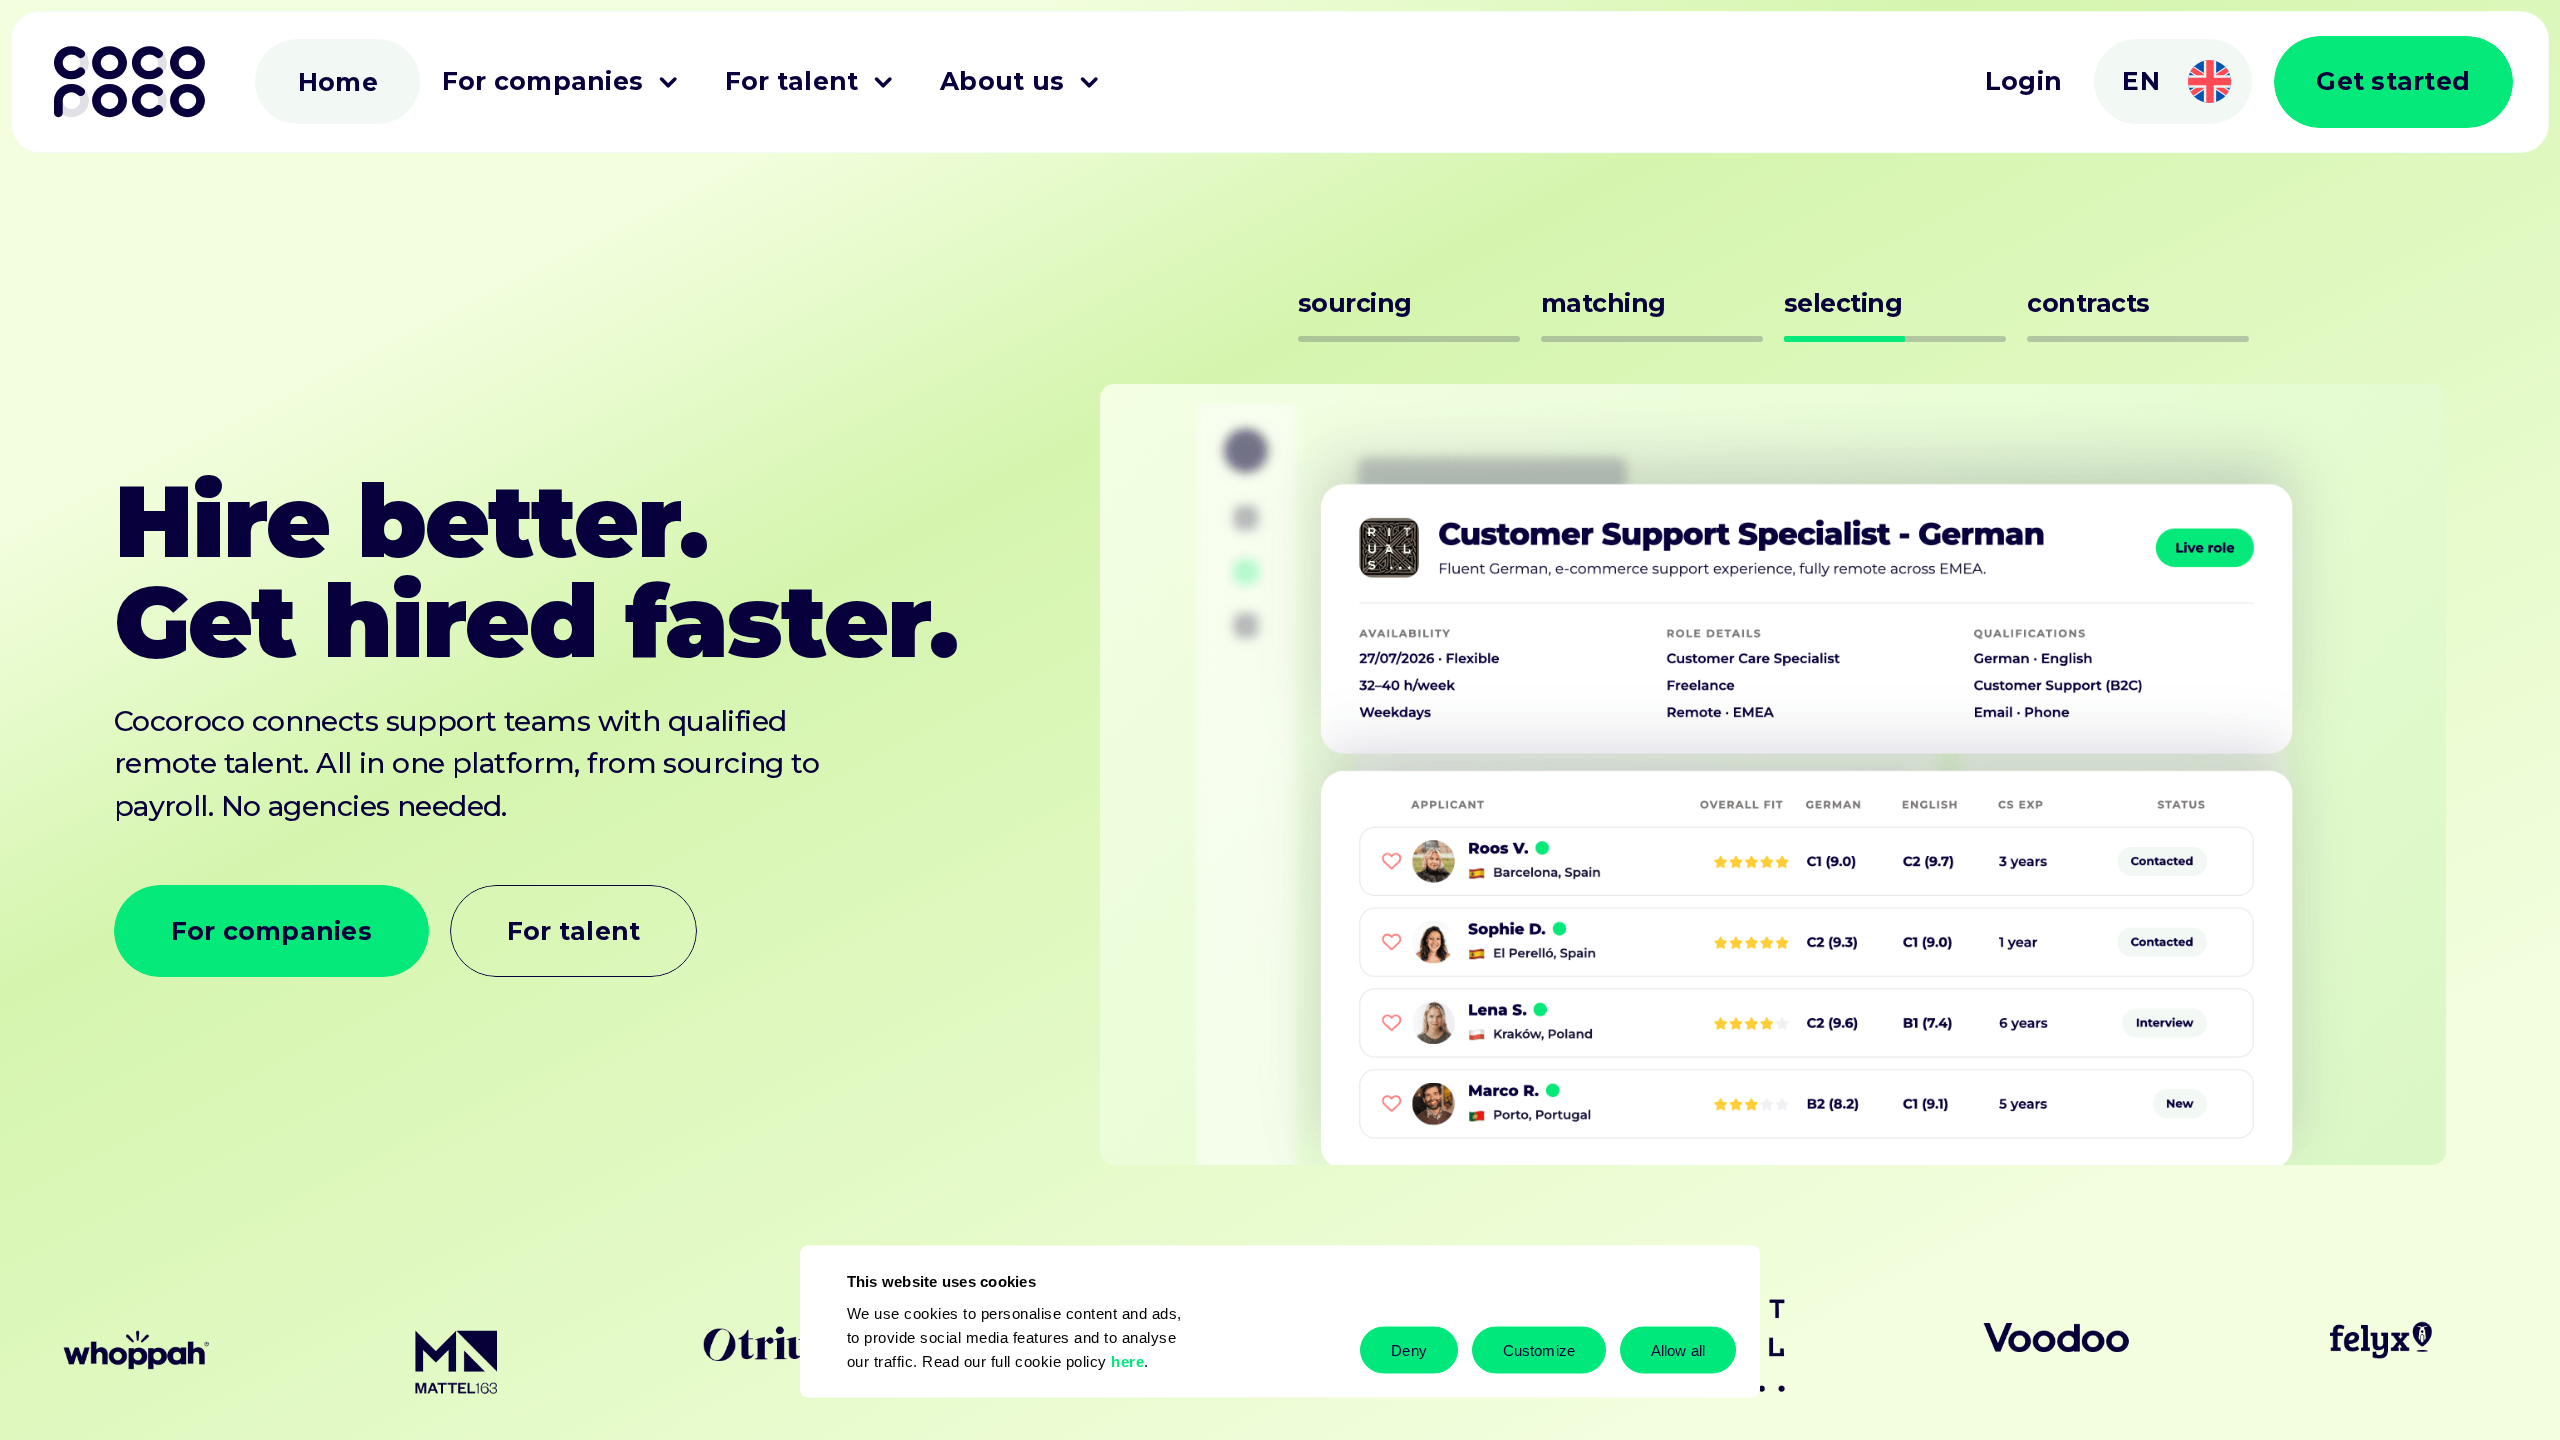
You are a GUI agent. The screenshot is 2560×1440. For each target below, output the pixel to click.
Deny (1408, 1349)
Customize (1539, 1349)
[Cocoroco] (129, 81)
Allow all (1678, 1349)
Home (338, 83)
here (1127, 1360)
